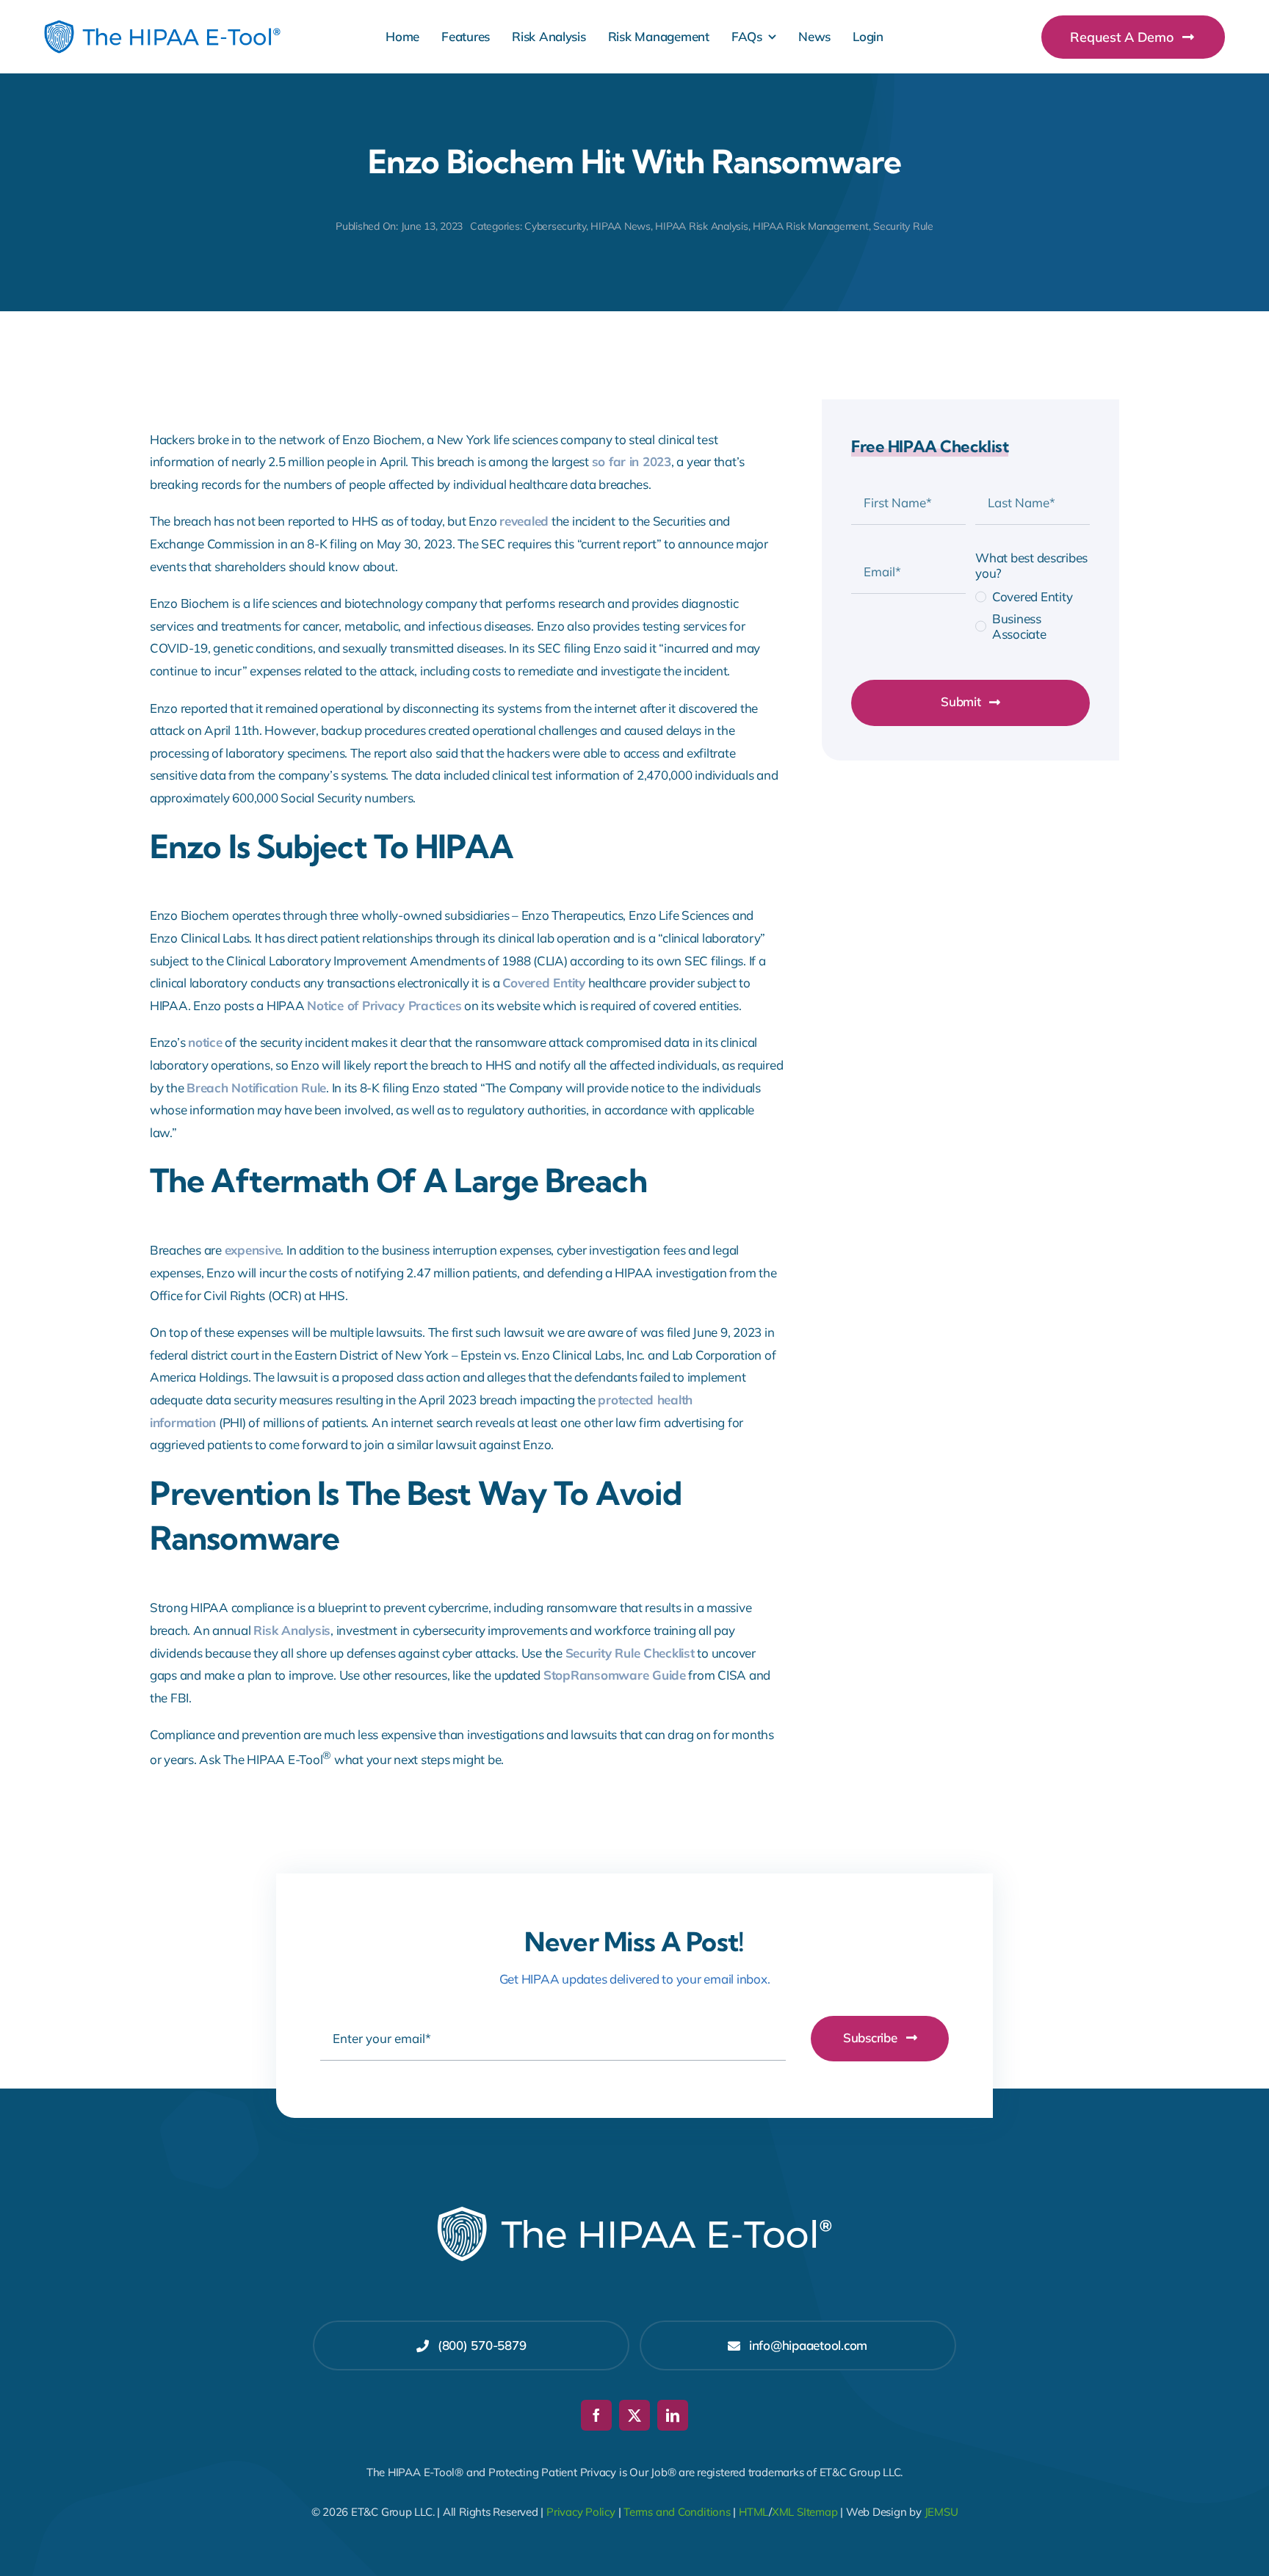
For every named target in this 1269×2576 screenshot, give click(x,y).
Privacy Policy (581, 2512)
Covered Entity (543, 983)
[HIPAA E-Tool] (162, 26)
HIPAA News (620, 226)
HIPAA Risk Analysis (701, 226)
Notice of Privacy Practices (384, 1005)
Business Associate (1019, 626)
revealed (524, 521)
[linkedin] (673, 2415)
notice (205, 1042)
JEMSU (941, 2512)
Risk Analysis (292, 1630)
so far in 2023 (632, 461)
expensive (253, 1250)
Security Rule (903, 226)
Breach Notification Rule (256, 1088)
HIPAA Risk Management (811, 226)
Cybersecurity (555, 226)
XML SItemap (805, 2512)
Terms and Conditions (677, 2512)
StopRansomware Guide (615, 1675)
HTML (754, 2512)
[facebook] (596, 2415)
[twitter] (634, 2415)
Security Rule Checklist (630, 1653)
